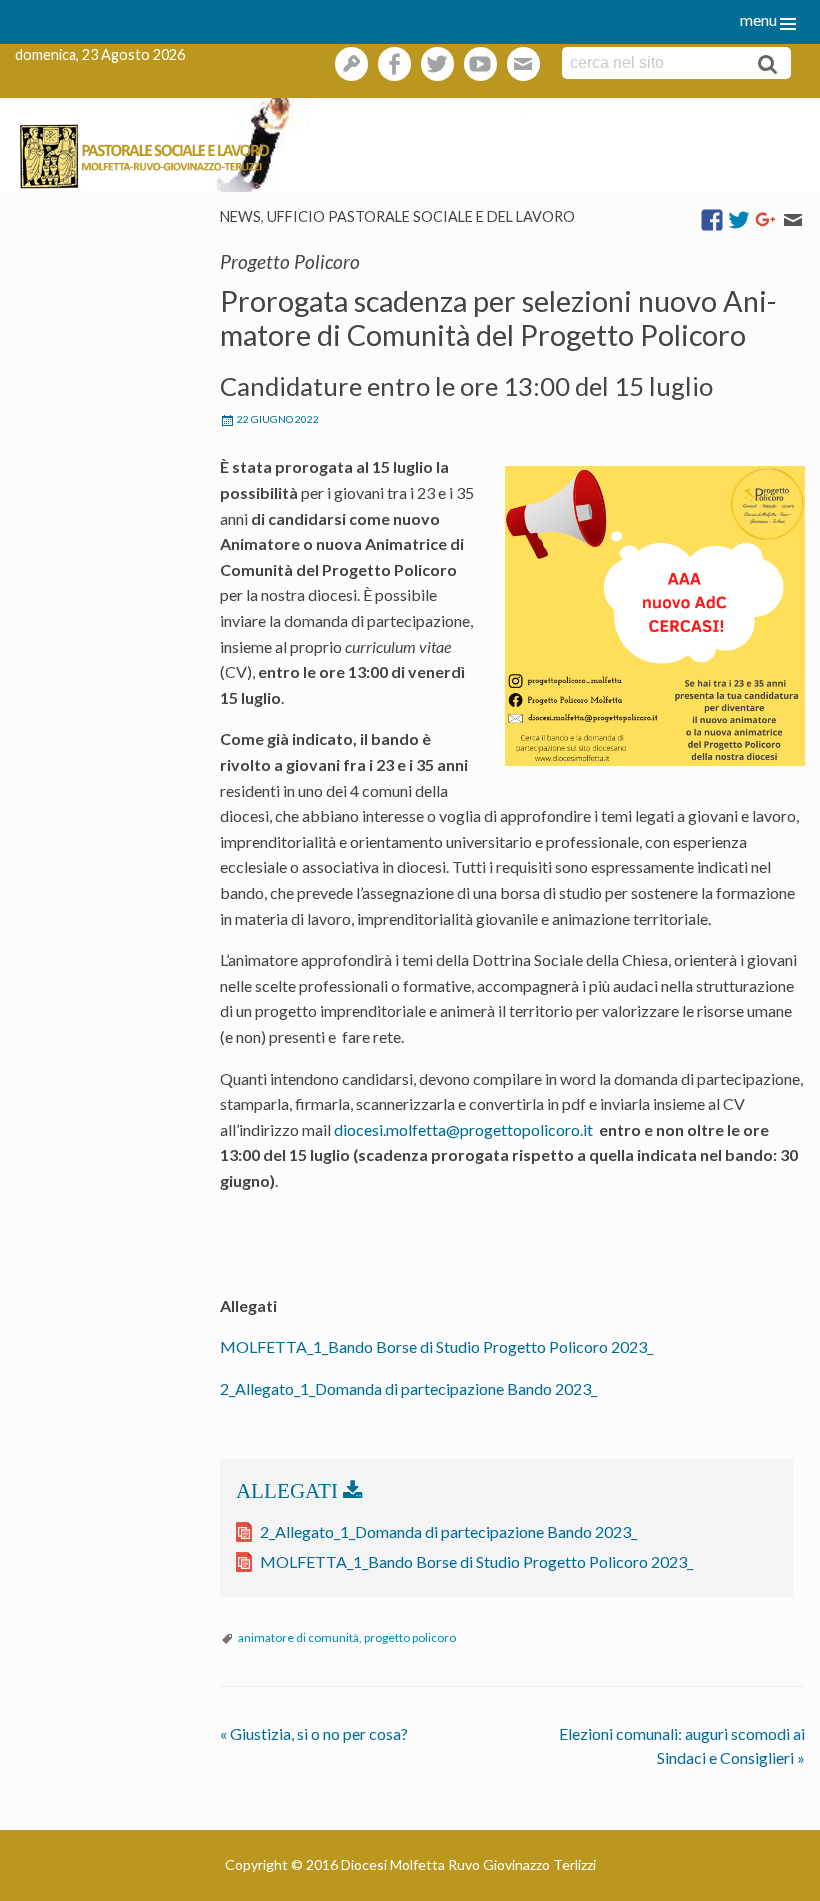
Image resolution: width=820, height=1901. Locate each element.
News (240, 216)
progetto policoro (410, 1637)
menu (758, 19)
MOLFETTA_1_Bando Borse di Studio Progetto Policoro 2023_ (436, 1346)
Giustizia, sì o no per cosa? (314, 1733)
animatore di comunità (298, 1637)
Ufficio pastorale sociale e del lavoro (421, 216)
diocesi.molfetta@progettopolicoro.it (465, 1129)
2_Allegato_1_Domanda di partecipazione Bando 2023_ (408, 1388)
